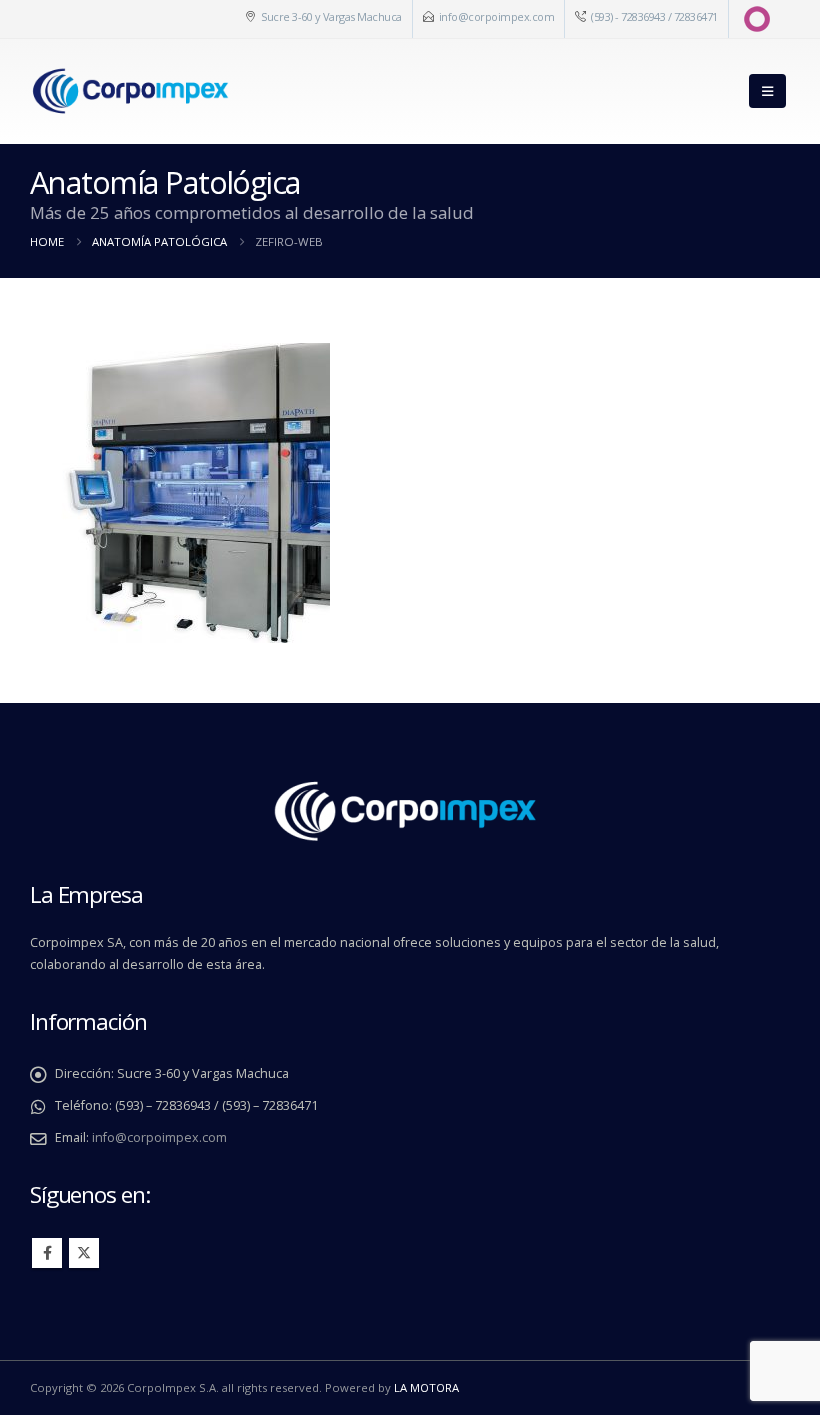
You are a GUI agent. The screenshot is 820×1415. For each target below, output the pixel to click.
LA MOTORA (426, 1387)
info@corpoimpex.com (497, 16)
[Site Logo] (130, 91)
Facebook (47, 1253)
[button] (767, 91)
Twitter (84, 1253)
